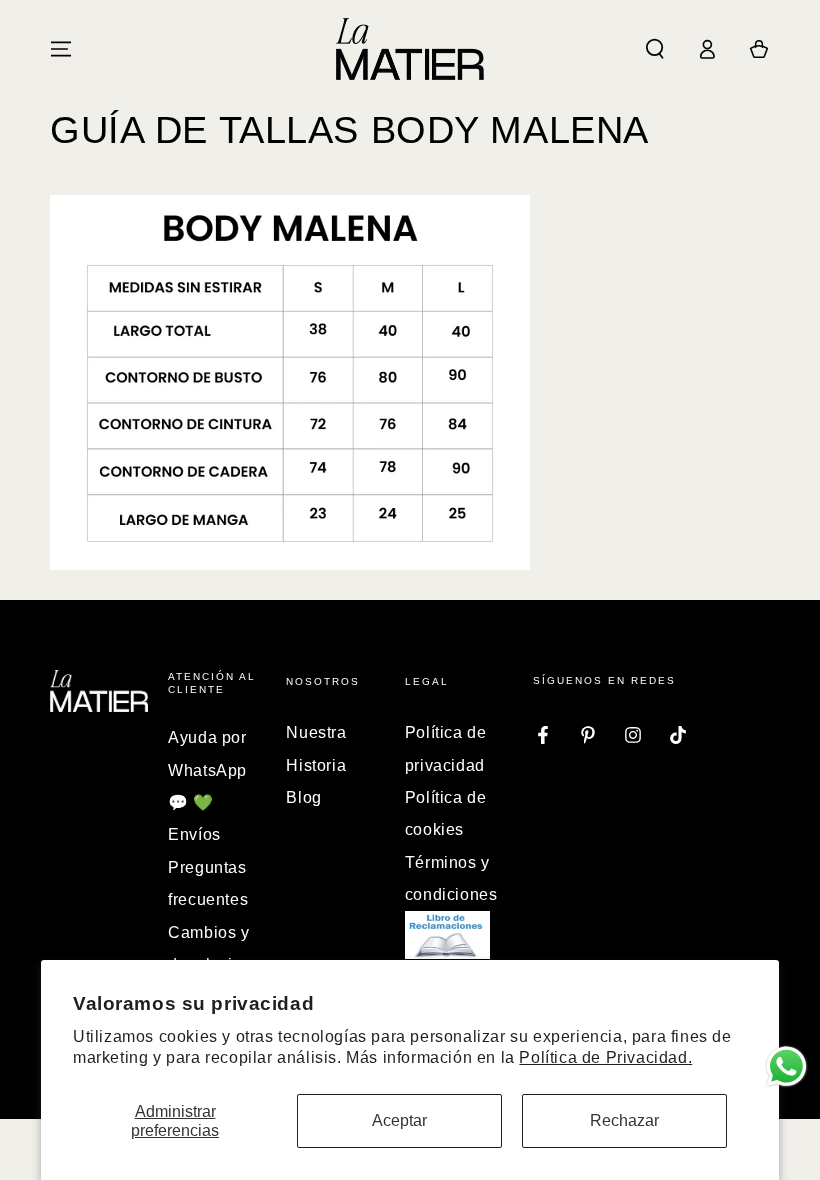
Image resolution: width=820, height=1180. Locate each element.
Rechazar (624, 1120)
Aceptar (399, 1120)
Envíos (194, 834)
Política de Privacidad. (605, 1057)
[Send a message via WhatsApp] (786, 1066)
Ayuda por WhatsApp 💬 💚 (207, 770)
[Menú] (61, 49)
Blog (303, 797)
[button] (655, 49)
